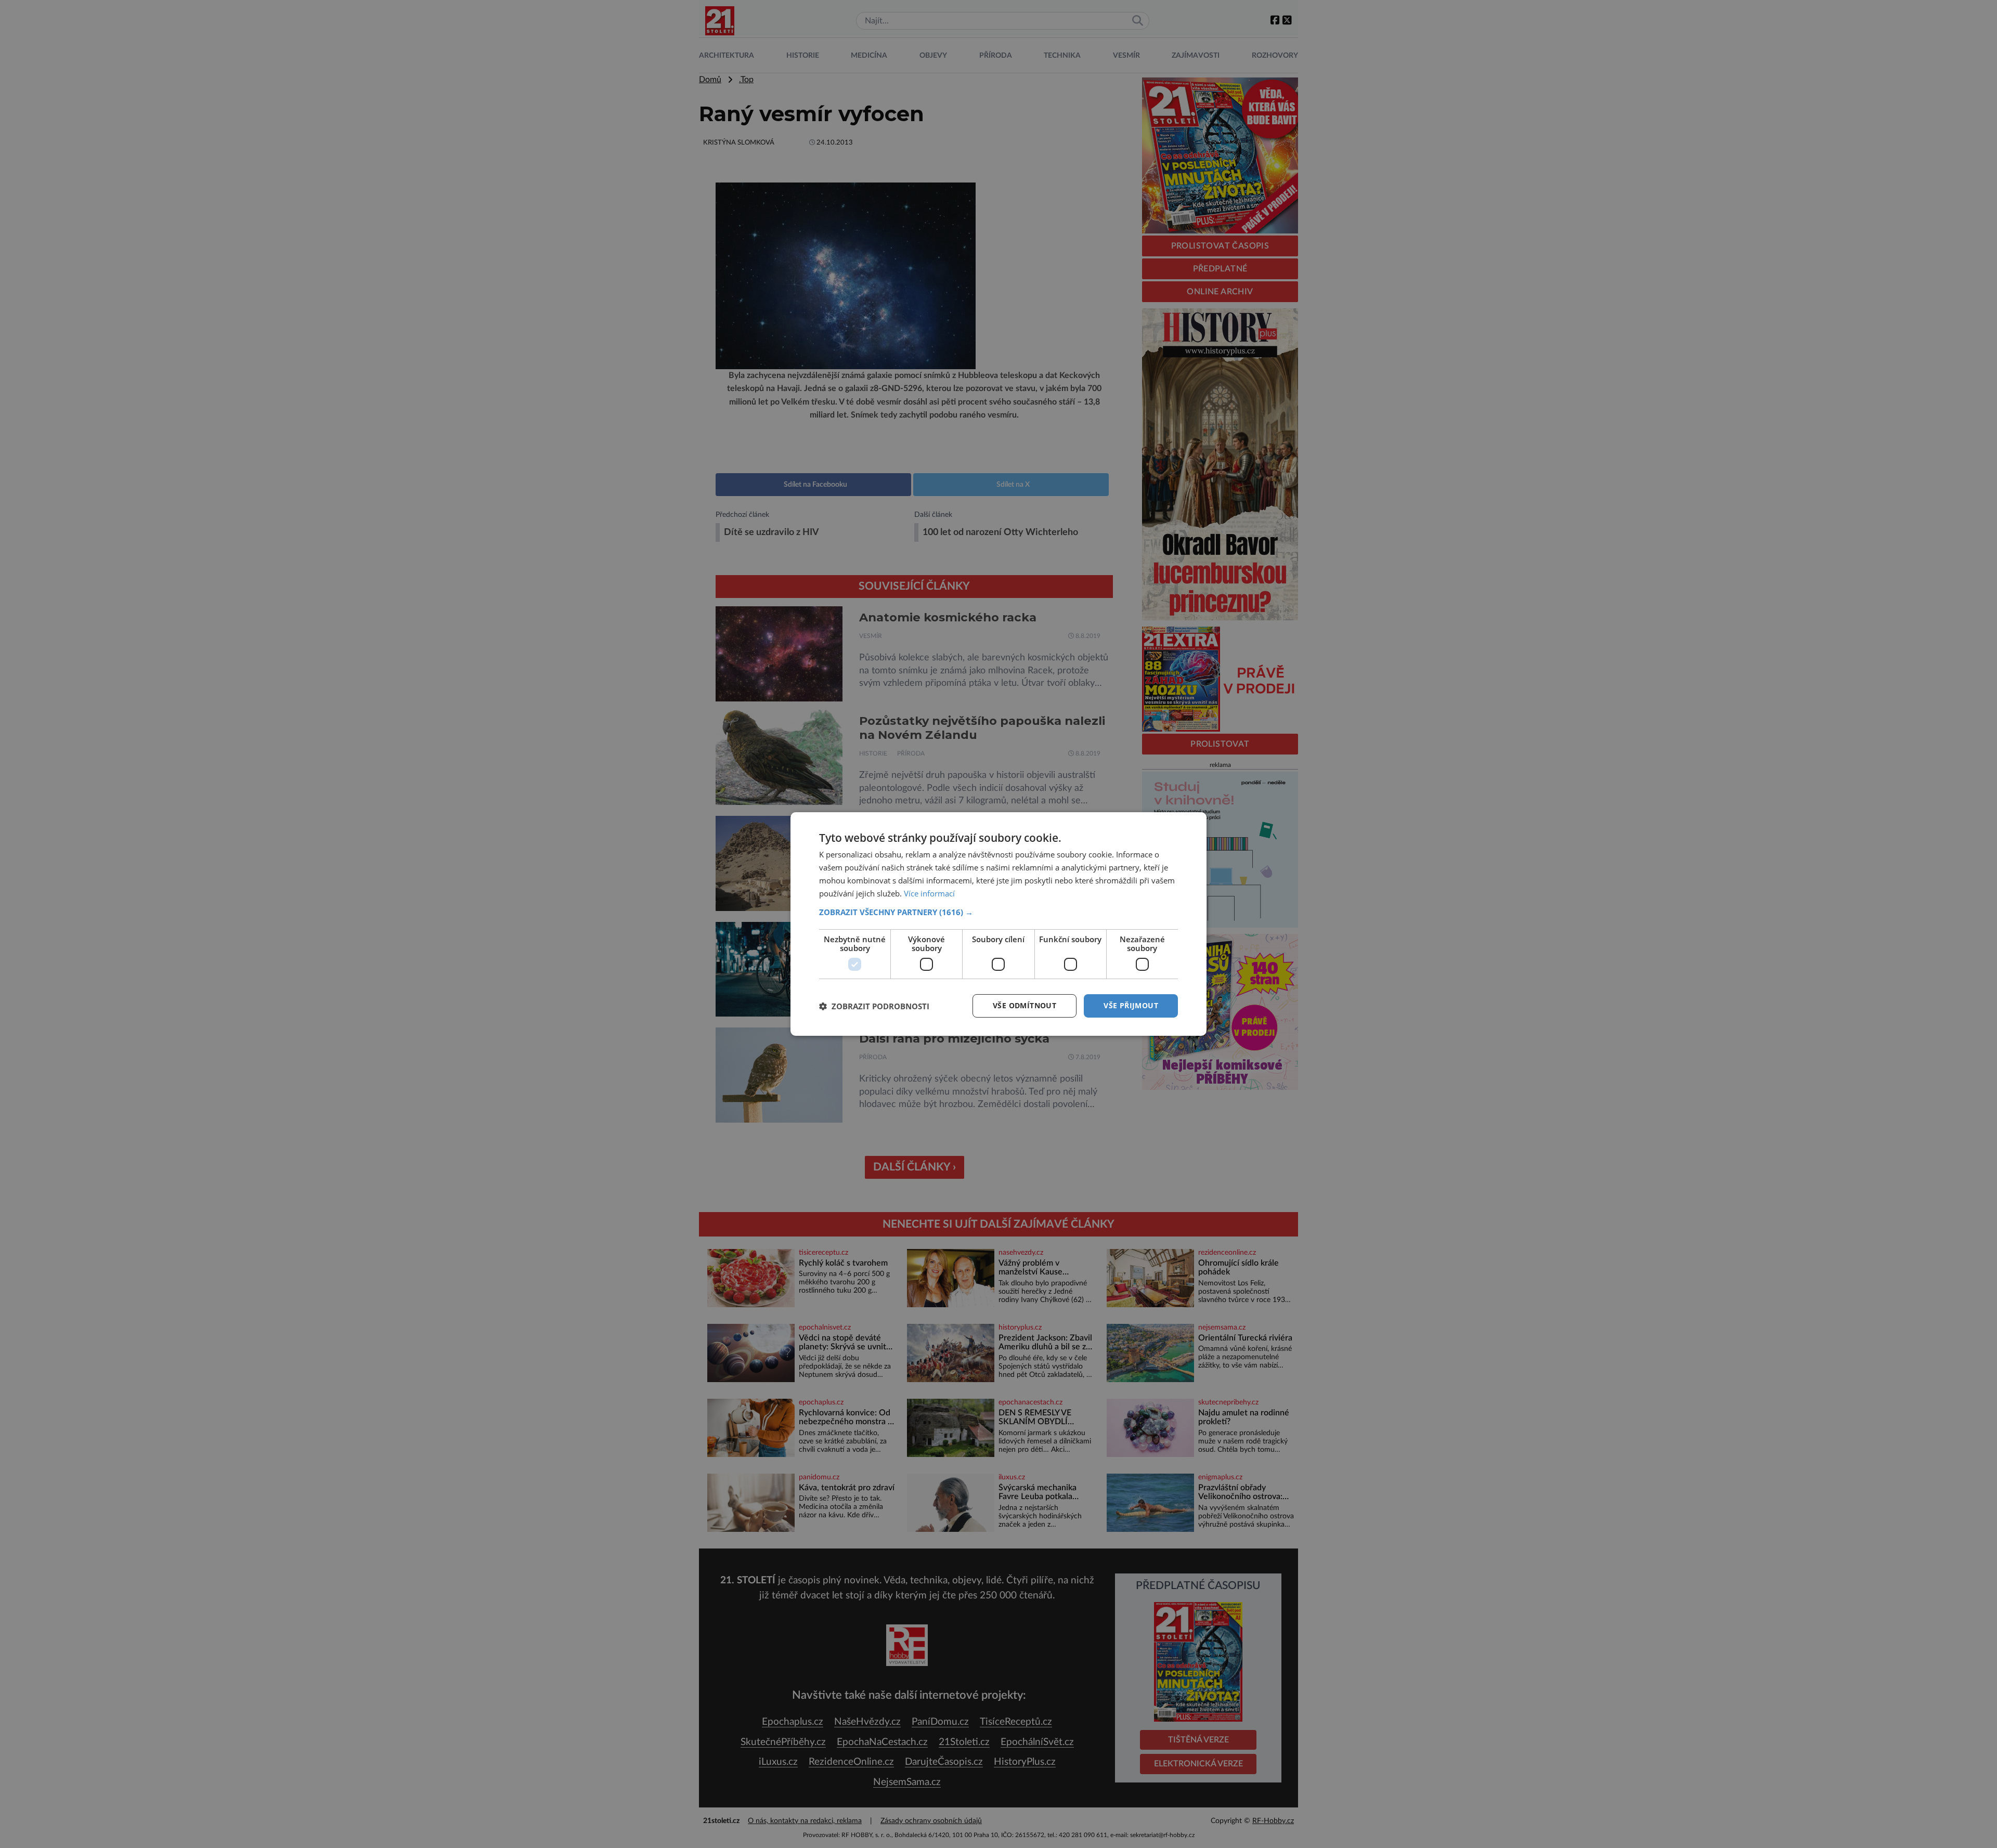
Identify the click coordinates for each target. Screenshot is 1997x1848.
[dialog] (998, 924)
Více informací (929, 893)
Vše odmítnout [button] (1025, 1005)
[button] (998, 912)
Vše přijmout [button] (1131, 1005)
